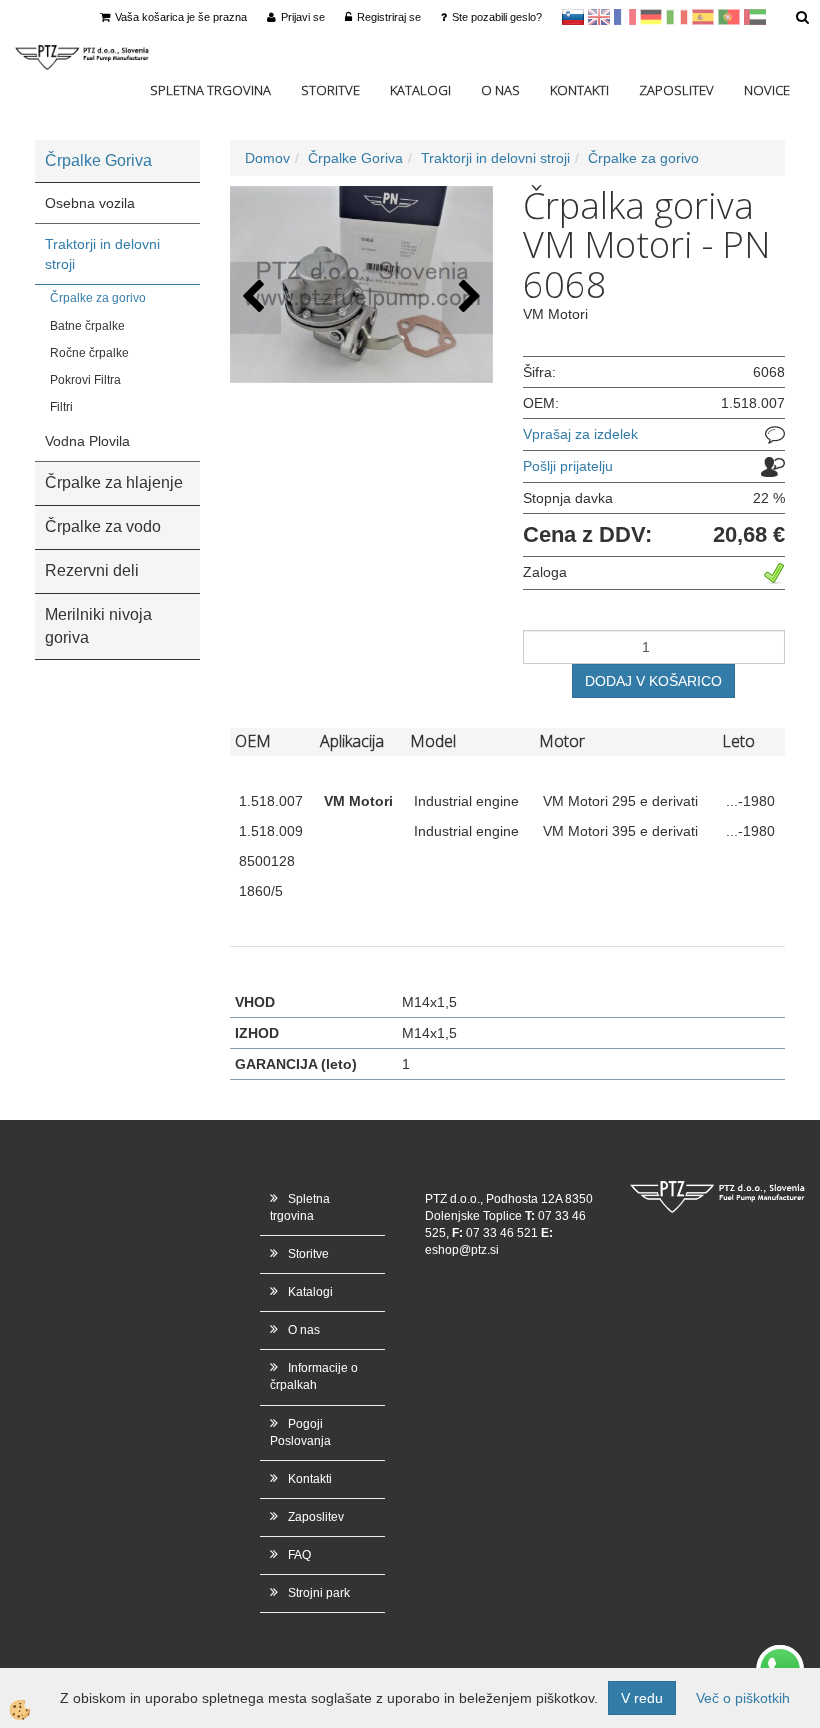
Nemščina (651, 17)
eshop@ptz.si (462, 1250)
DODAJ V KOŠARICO (653, 681)
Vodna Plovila (87, 441)
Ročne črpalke (89, 353)
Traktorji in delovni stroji (102, 254)
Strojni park (319, 1593)
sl (573, 17)
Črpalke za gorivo (98, 298)
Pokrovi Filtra (85, 380)
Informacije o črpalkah (314, 1376)
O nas (500, 90)
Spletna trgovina (210, 90)
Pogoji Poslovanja (300, 1432)
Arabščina (755, 17)
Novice (767, 90)
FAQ (299, 1555)
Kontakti (579, 90)
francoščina (625, 17)
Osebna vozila (90, 203)
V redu (642, 1698)
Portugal (729, 17)
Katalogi (420, 90)
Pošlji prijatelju (568, 466)
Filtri (61, 407)
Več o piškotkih (743, 1698)
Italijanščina (677, 17)
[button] (467, 297)
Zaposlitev (676, 90)
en (599, 17)
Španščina (703, 17)
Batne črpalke (87, 326)
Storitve (330, 90)
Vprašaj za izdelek (580, 434)
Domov (267, 158)
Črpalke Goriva (355, 158)
